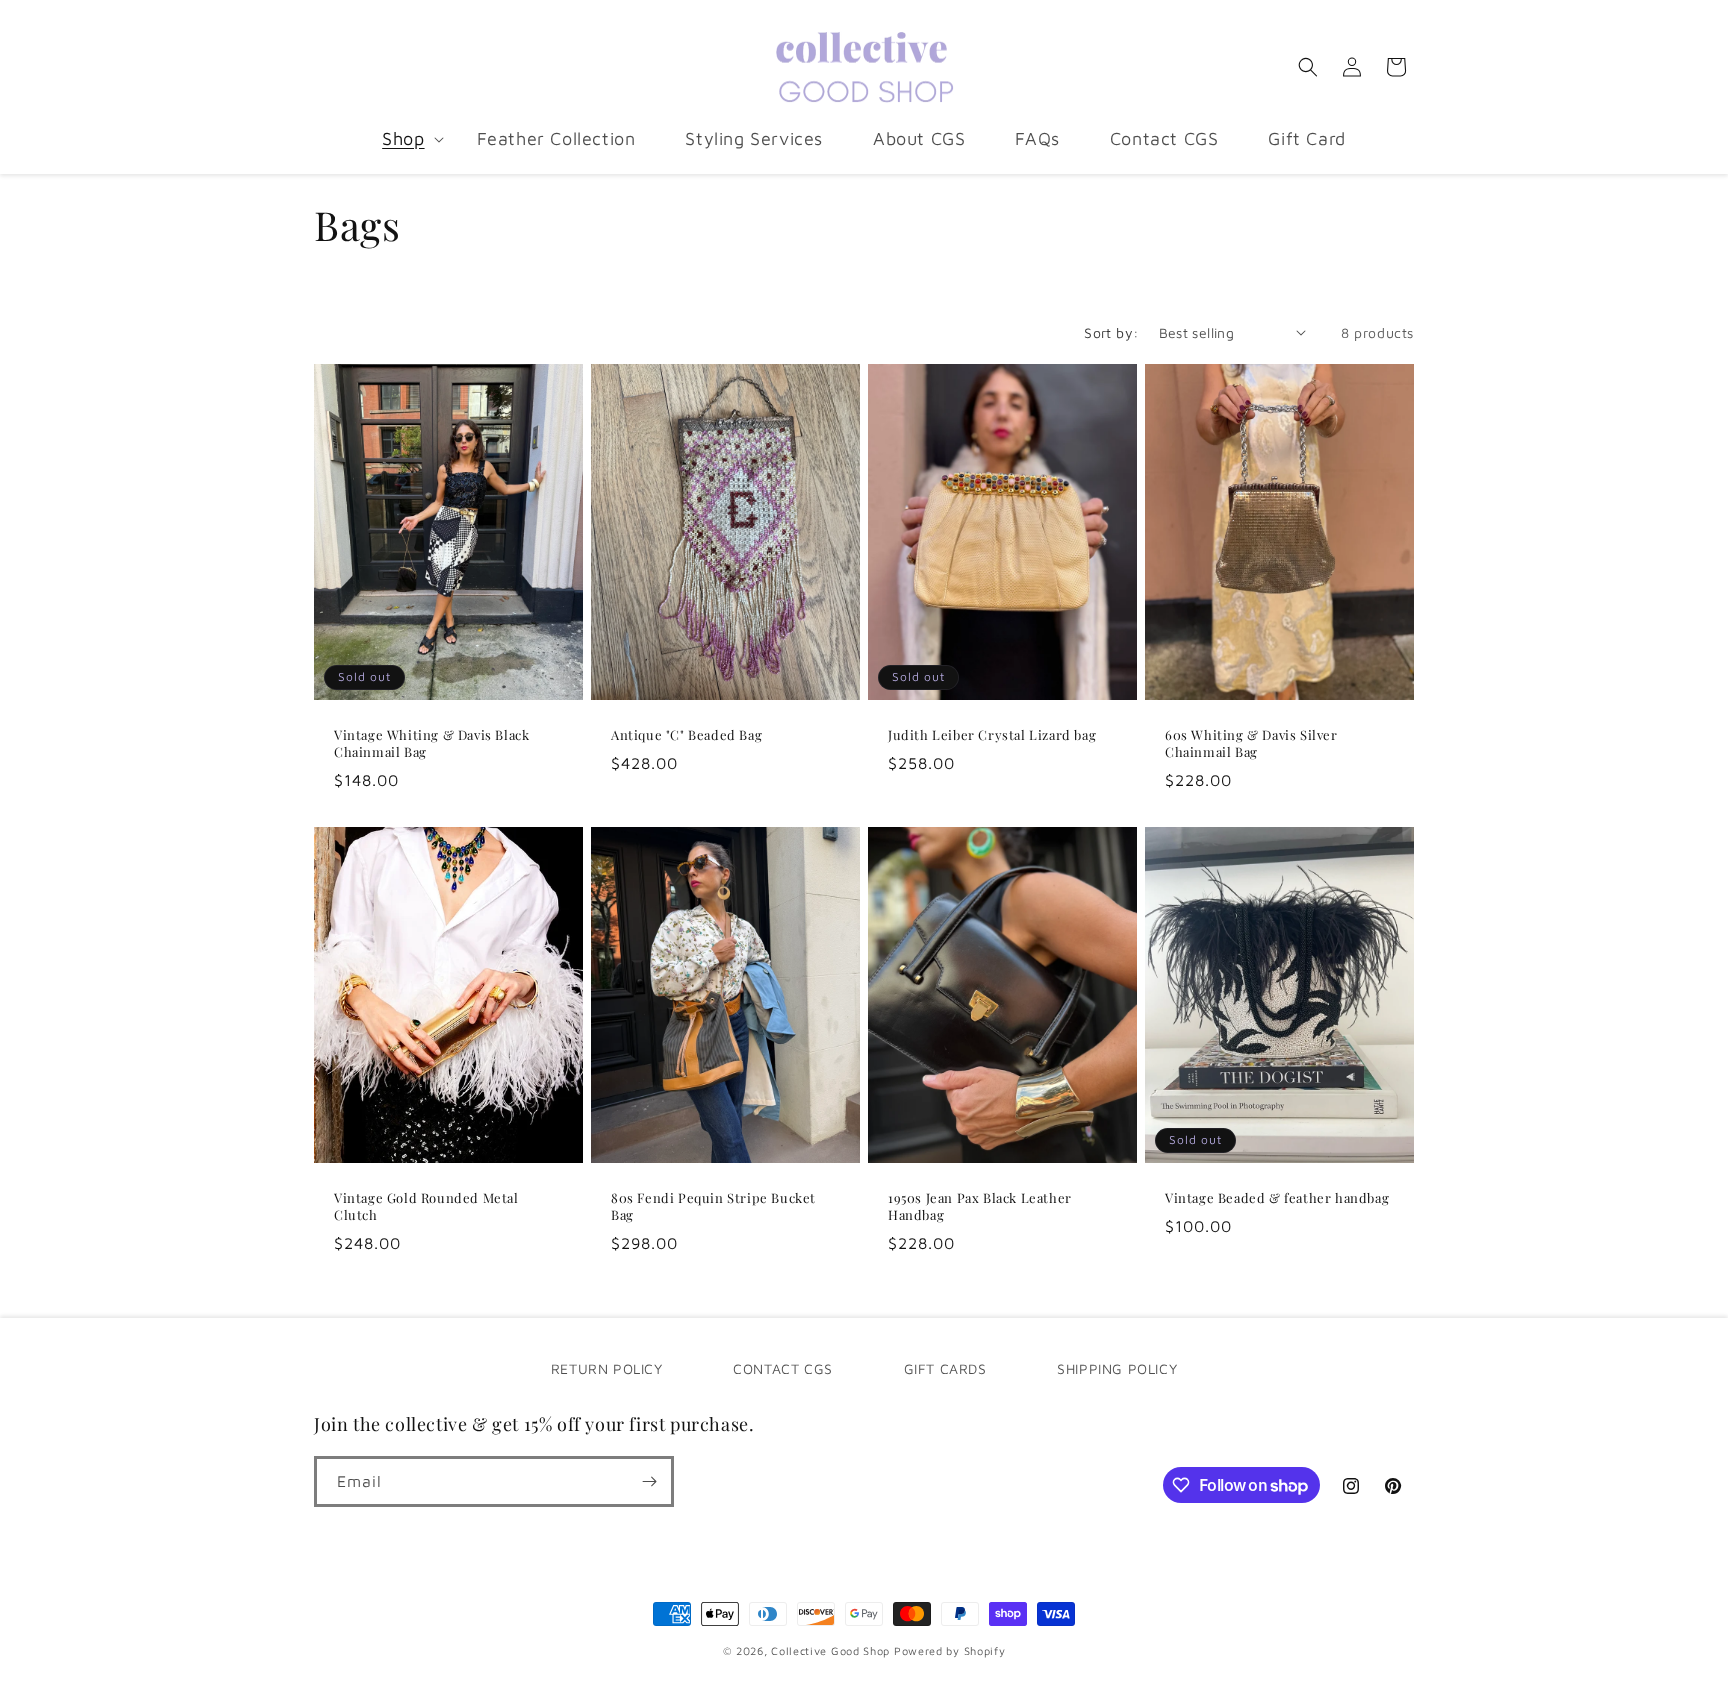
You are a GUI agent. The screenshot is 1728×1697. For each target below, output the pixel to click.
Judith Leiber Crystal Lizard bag (992, 735)
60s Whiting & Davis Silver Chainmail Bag (1251, 743)
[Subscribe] (649, 1481)
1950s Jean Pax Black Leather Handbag (980, 1206)
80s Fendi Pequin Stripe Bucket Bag (713, 1206)
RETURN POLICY (607, 1368)
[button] (404, 138)
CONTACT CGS (783, 1368)
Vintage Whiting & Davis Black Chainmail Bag (431, 743)
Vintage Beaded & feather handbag (1277, 1198)
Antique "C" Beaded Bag (686, 735)
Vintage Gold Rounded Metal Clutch (426, 1206)
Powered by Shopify (950, 1650)
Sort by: (1111, 332)
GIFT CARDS (945, 1368)
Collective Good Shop (830, 1650)
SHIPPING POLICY (1117, 1368)
